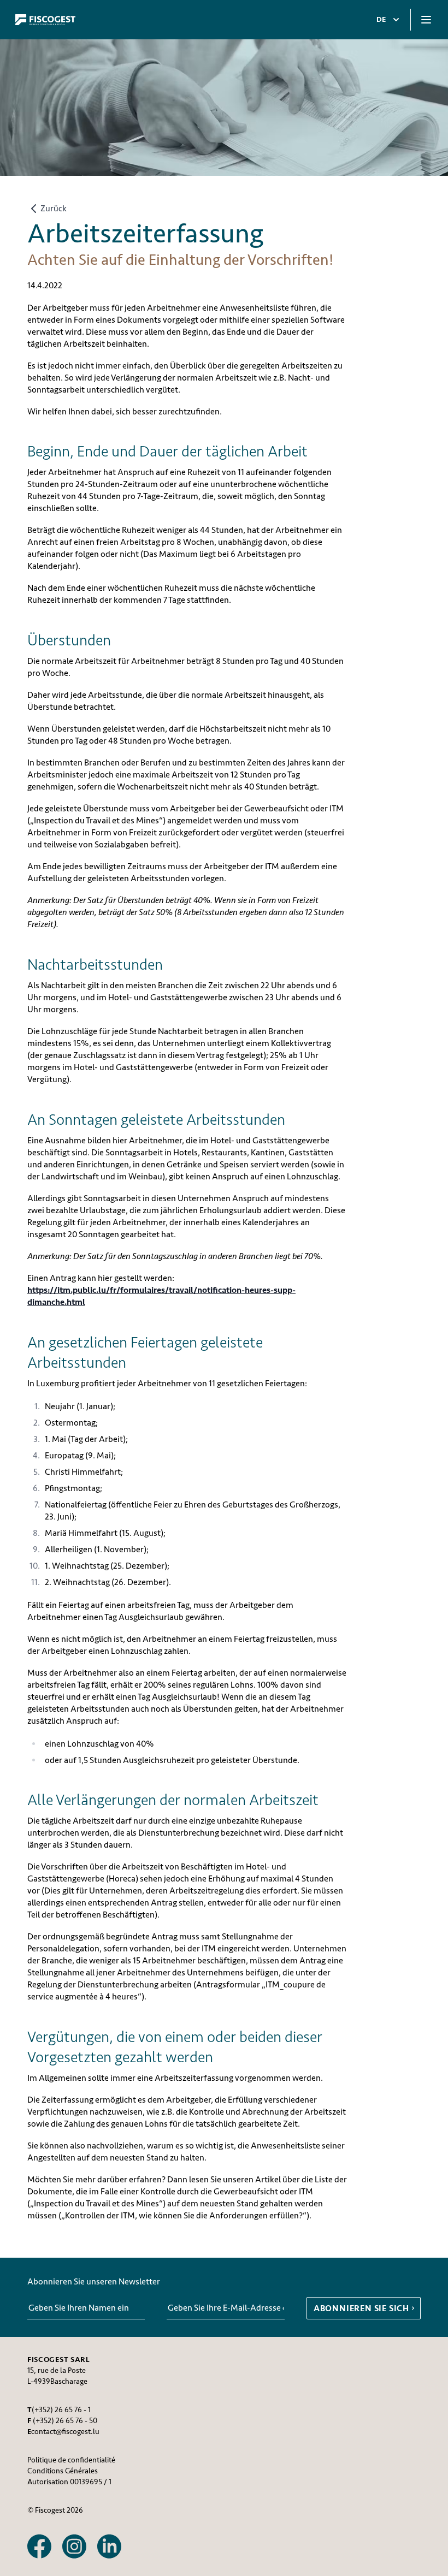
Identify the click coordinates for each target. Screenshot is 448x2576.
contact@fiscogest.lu (65, 2432)
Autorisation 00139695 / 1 (69, 2482)
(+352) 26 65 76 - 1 (61, 2410)
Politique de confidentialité (71, 2460)
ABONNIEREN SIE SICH (361, 2308)
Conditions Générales (63, 2471)
